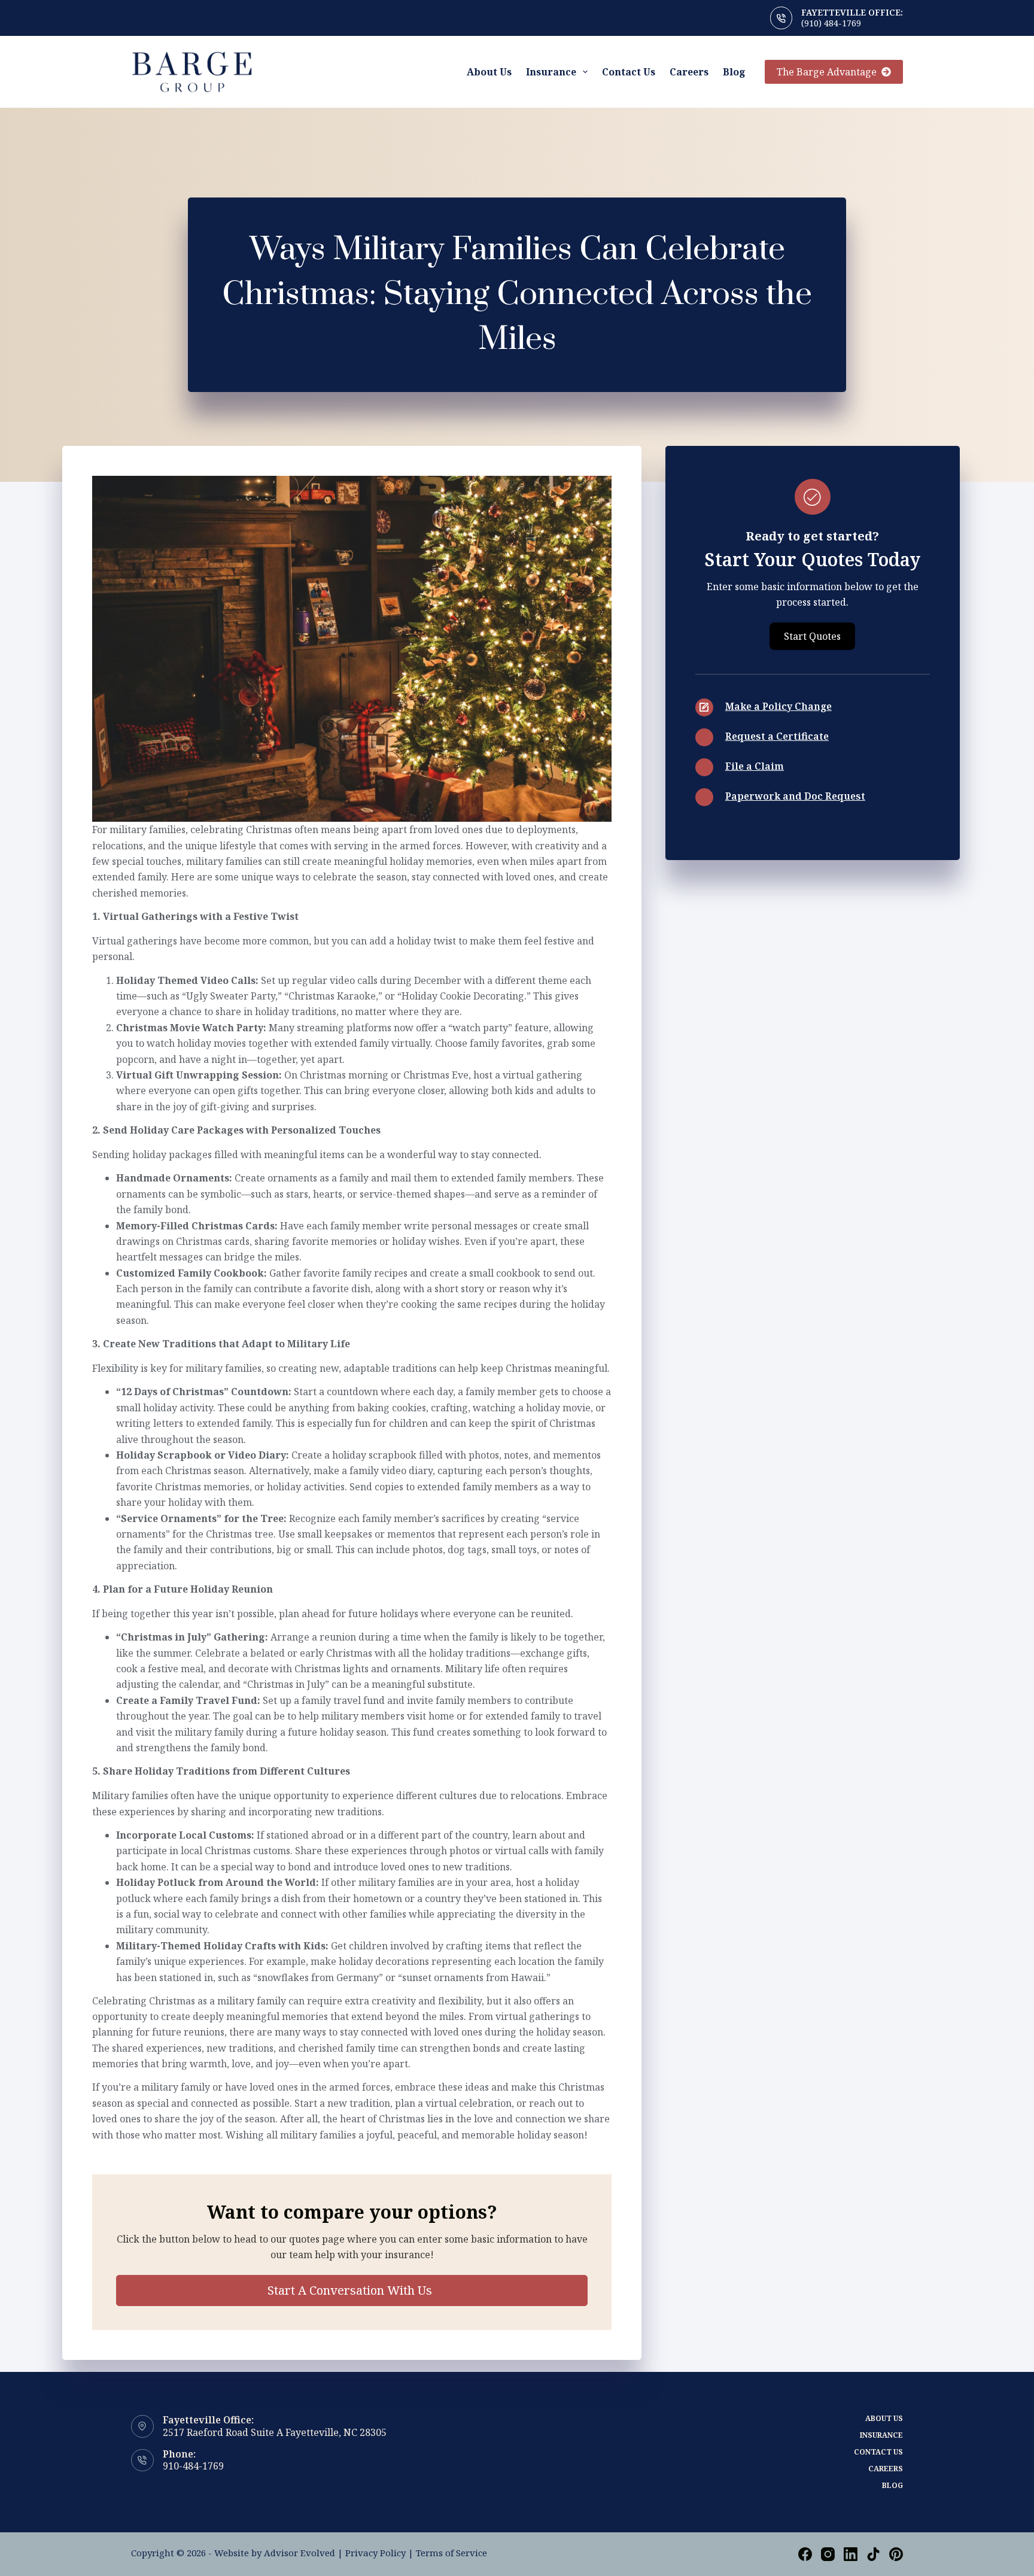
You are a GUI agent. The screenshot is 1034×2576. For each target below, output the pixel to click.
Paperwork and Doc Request (795, 796)
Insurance (551, 72)
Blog (734, 72)
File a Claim (755, 766)
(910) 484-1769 (831, 23)
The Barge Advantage (827, 72)
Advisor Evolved (299, 2553)
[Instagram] (828, 2554)
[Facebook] (805, 2554)
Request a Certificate (777, 736)
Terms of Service (451, 2553)
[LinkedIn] (851, 2554)
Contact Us (629, 72)
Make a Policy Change (778, 706)
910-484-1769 (193, 2466)
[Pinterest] (896, 2554)
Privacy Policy (375, 2553)
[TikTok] (873, 2554)
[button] (352, 2291)
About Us (489, 72)
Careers (689, 72)
